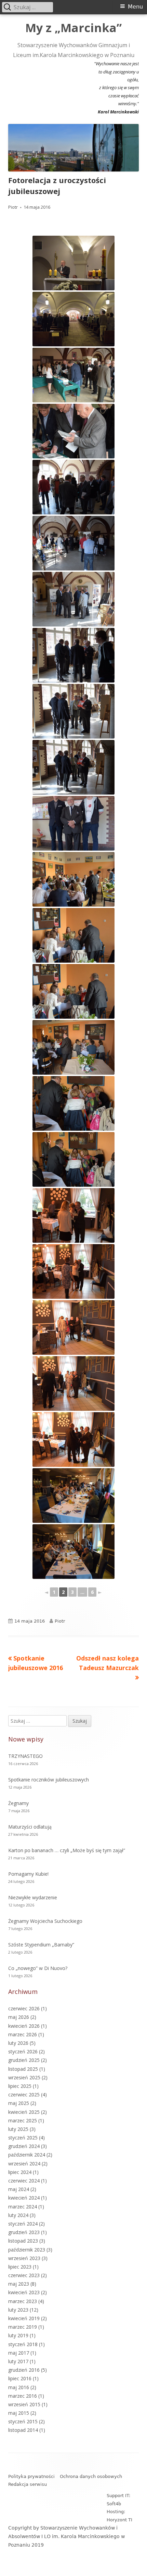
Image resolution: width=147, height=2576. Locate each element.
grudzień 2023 (24, 2232)
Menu (135, 7)
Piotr (13, 207)
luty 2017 (18, 2361)
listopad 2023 (23, 2241)
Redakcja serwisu (28, 2484)
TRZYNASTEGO (25, 1756)
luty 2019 (18, 2335)
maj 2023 (19, 2284)
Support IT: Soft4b (118, 2499)
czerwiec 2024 (24, 2181)
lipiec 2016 (20, 2378)
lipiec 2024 (20, 2172)
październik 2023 (27, 2250)
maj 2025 (19, 2103)
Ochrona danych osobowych (91, 2476)
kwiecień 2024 (24, 2198)
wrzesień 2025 (24, 2077)
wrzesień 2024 (24, 2164)
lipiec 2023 (20, 2267)
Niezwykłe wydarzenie (33, 1897)
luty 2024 (18, 2215)
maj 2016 (19, 2387)
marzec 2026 (23, 2034)
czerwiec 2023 (24, 2275)
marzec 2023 (23, 2301)
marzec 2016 (23, 2396)
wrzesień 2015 (24, 2404)
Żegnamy (18, 1803)
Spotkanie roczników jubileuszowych (49, 1780)
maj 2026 (19, 2017)
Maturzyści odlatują (30, 1827)
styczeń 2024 (23, 2224)
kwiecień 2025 (24, 2112)
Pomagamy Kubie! (28, 1874)
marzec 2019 (23, 2327)
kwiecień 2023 (24, 2292)
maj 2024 (19, 2189)
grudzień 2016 (24, 2370)
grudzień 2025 (24, 2060)
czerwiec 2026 (24, 2008)
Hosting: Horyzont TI (119, 2516)
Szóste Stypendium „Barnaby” (41, 1945)
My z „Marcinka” (73, 28)
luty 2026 (18, 2043)
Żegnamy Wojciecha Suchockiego (45, 1921)
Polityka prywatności (31, 2476)
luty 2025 (18, 2129)
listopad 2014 (23, 2430)
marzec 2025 (23, 2120)
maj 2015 (19, 2413)
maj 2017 (19, 2353)
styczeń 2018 (23, 2344)
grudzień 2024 (24, 2146)
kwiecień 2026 (24, 2026)
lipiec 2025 (20, 2086)
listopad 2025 (23, 2069)
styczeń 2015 (23, 2421)
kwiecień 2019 (24, 2318)
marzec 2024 (23, 2207)
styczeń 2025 (23, 2138)
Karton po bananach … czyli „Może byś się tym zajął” (67, 1850)
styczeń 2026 (23, 2051)
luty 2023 (18, 2310)
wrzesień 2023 (24, 2258)
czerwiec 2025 (24, 2095)
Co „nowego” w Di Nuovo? (38, 1968)
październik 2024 (27, 2155)
